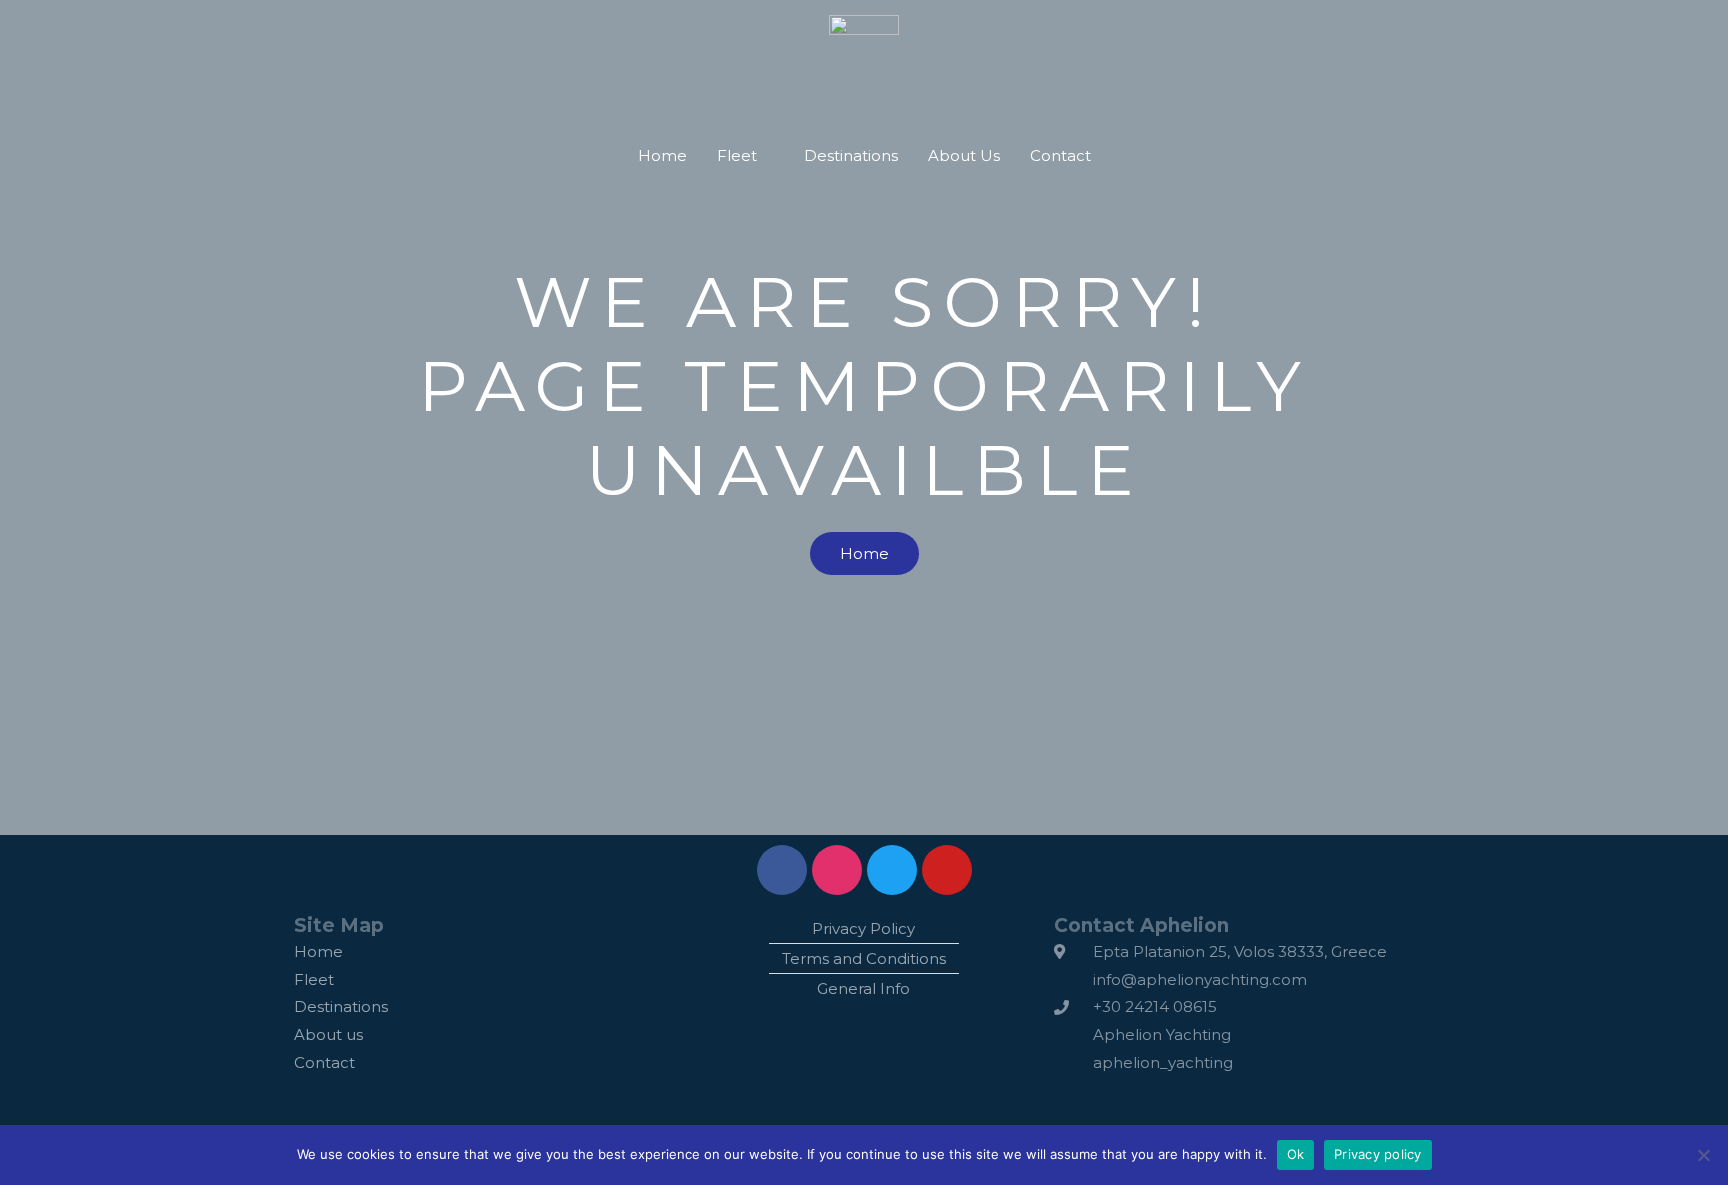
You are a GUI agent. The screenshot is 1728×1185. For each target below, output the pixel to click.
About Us (964, 155)
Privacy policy (1378, 1154)
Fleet (737, 155)
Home (662, 155)
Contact (1060, 155)
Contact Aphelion (1141, 925)
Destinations (851, 155)
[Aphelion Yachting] (864, 53)
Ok (1296, 1154)
